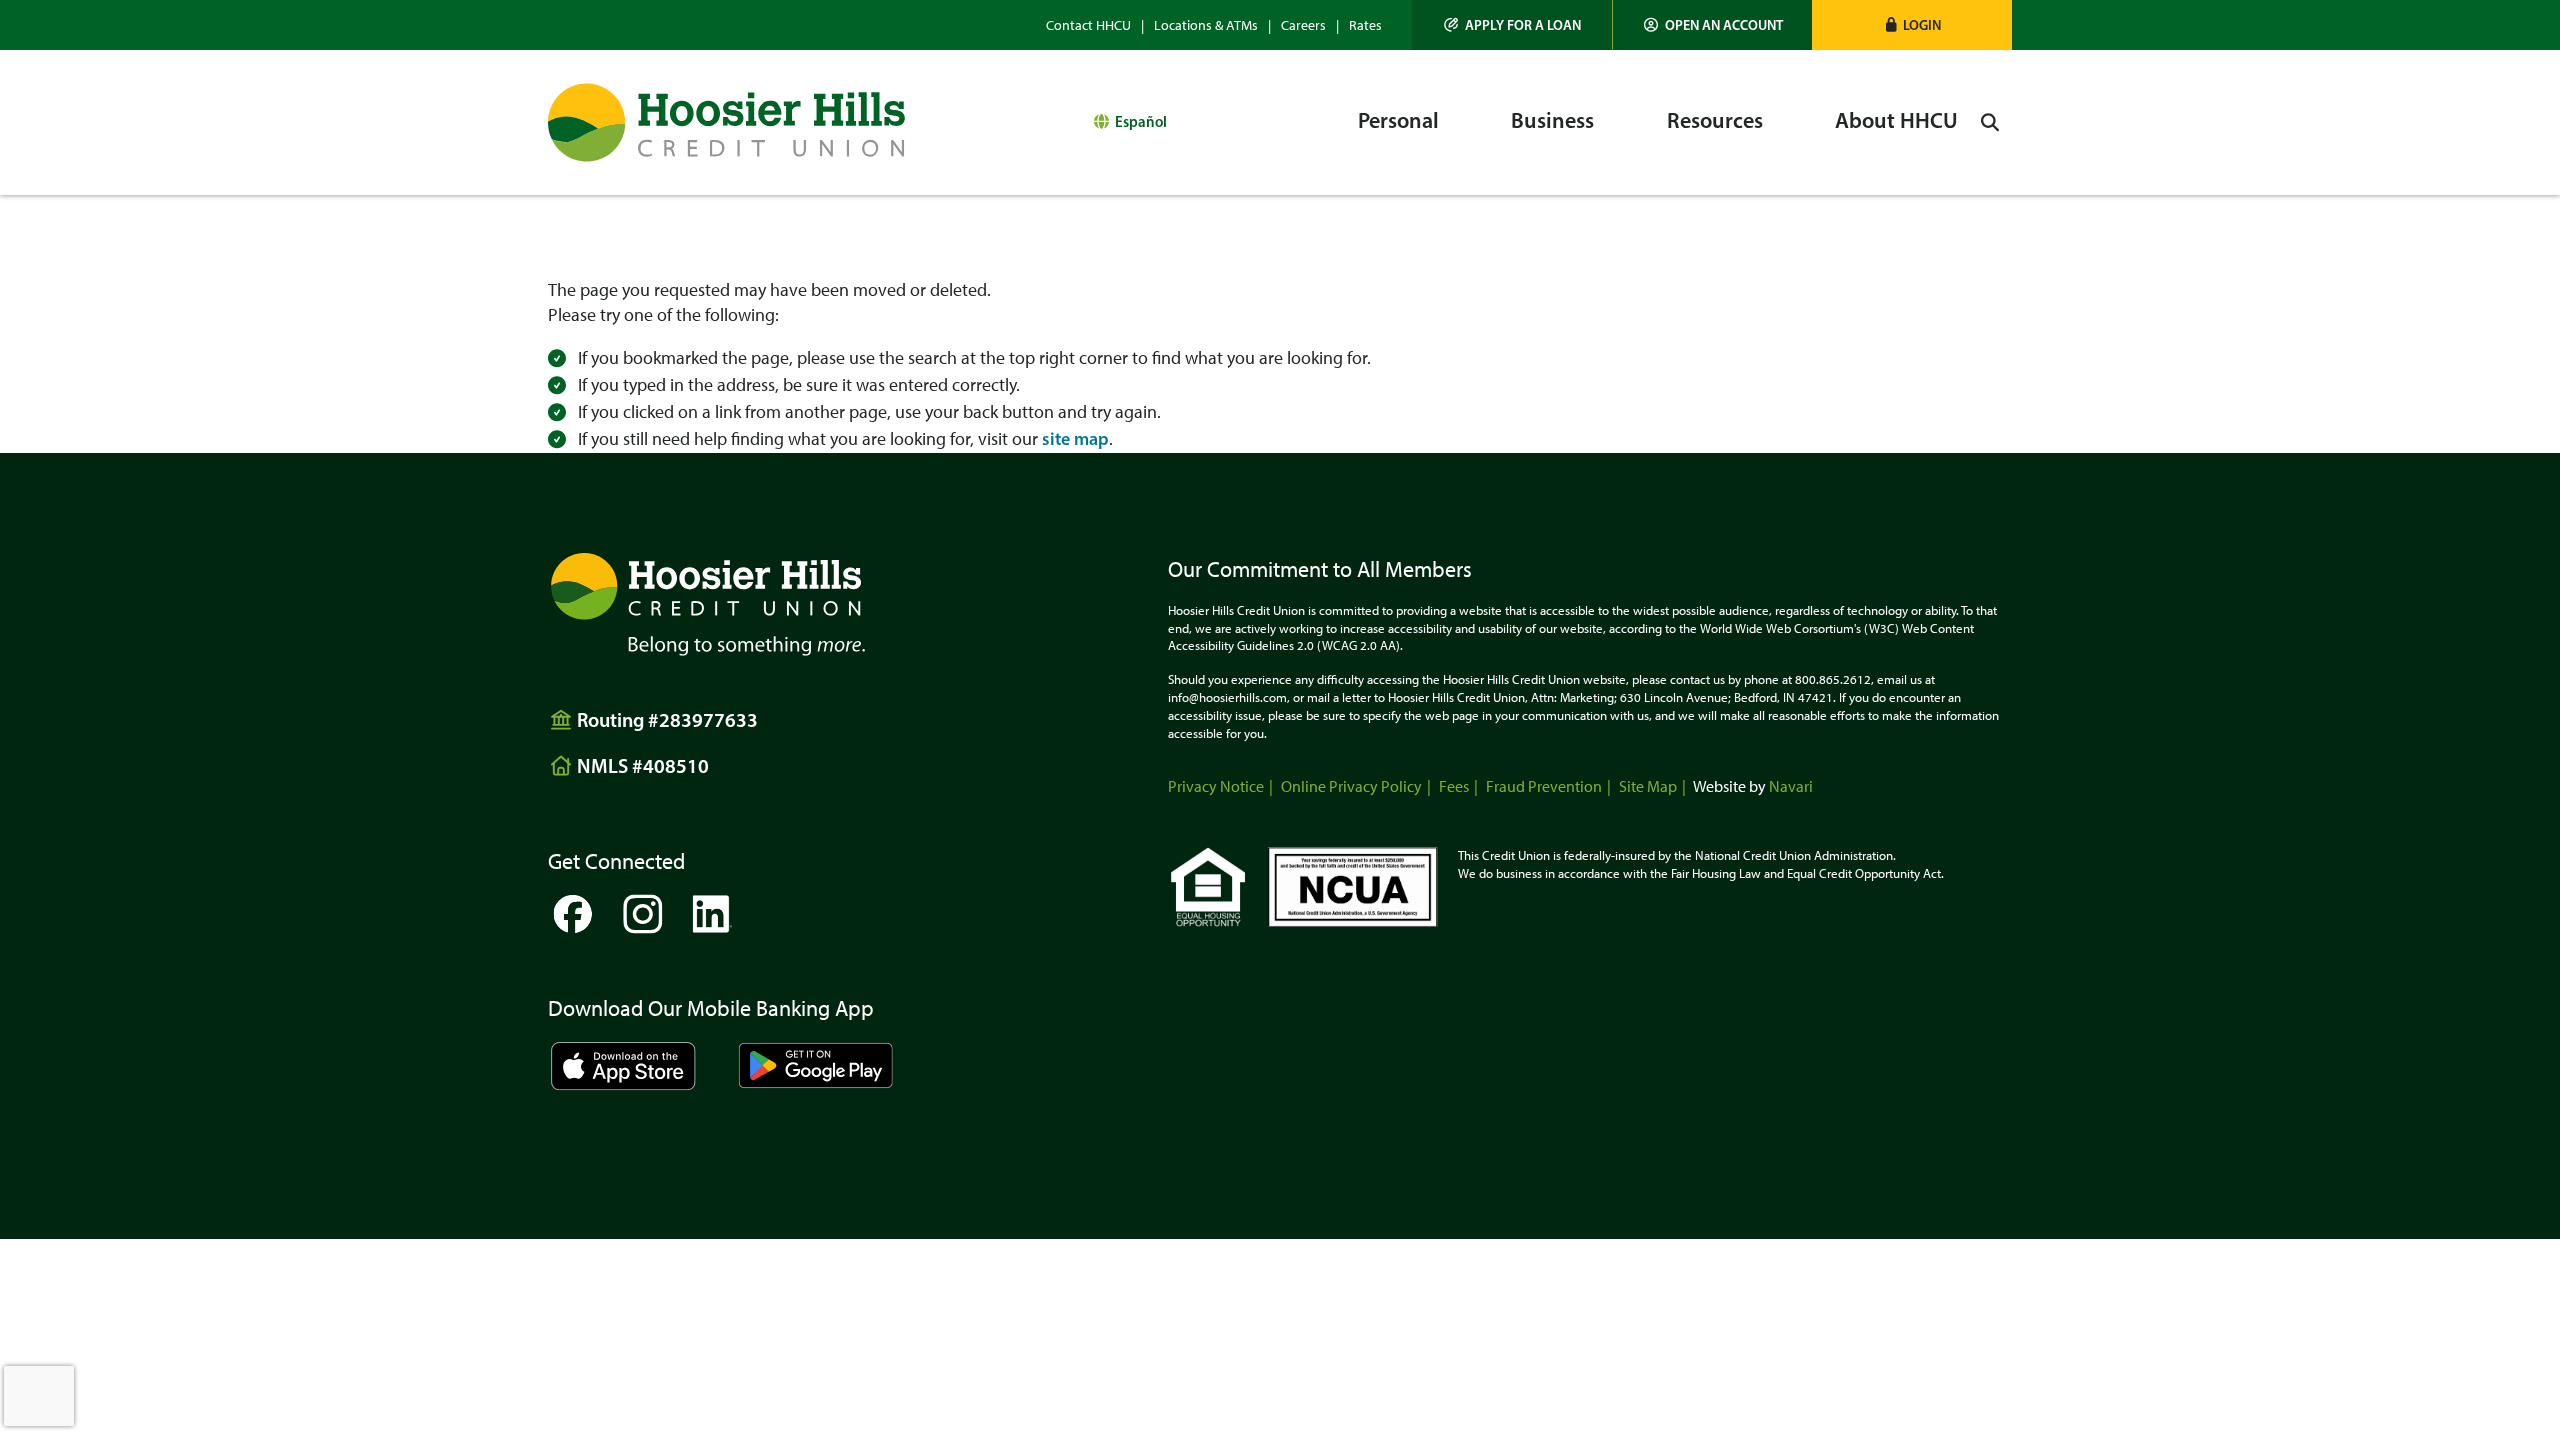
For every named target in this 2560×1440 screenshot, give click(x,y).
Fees (1454, 786)
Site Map (1648, 786)
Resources (1715, 120)
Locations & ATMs (1206, 25)
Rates (1365, 25)
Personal (1398, 120)
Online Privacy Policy (1351, 786)
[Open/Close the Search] (1990, 122)
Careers (1303, 25)
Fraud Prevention (1544, 786)
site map (1075, 439)
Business (1552, 120)
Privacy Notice (1216, 786)
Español (1141, 121)
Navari (1791, 786)
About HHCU (1896, 120)
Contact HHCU (1088, 25)
